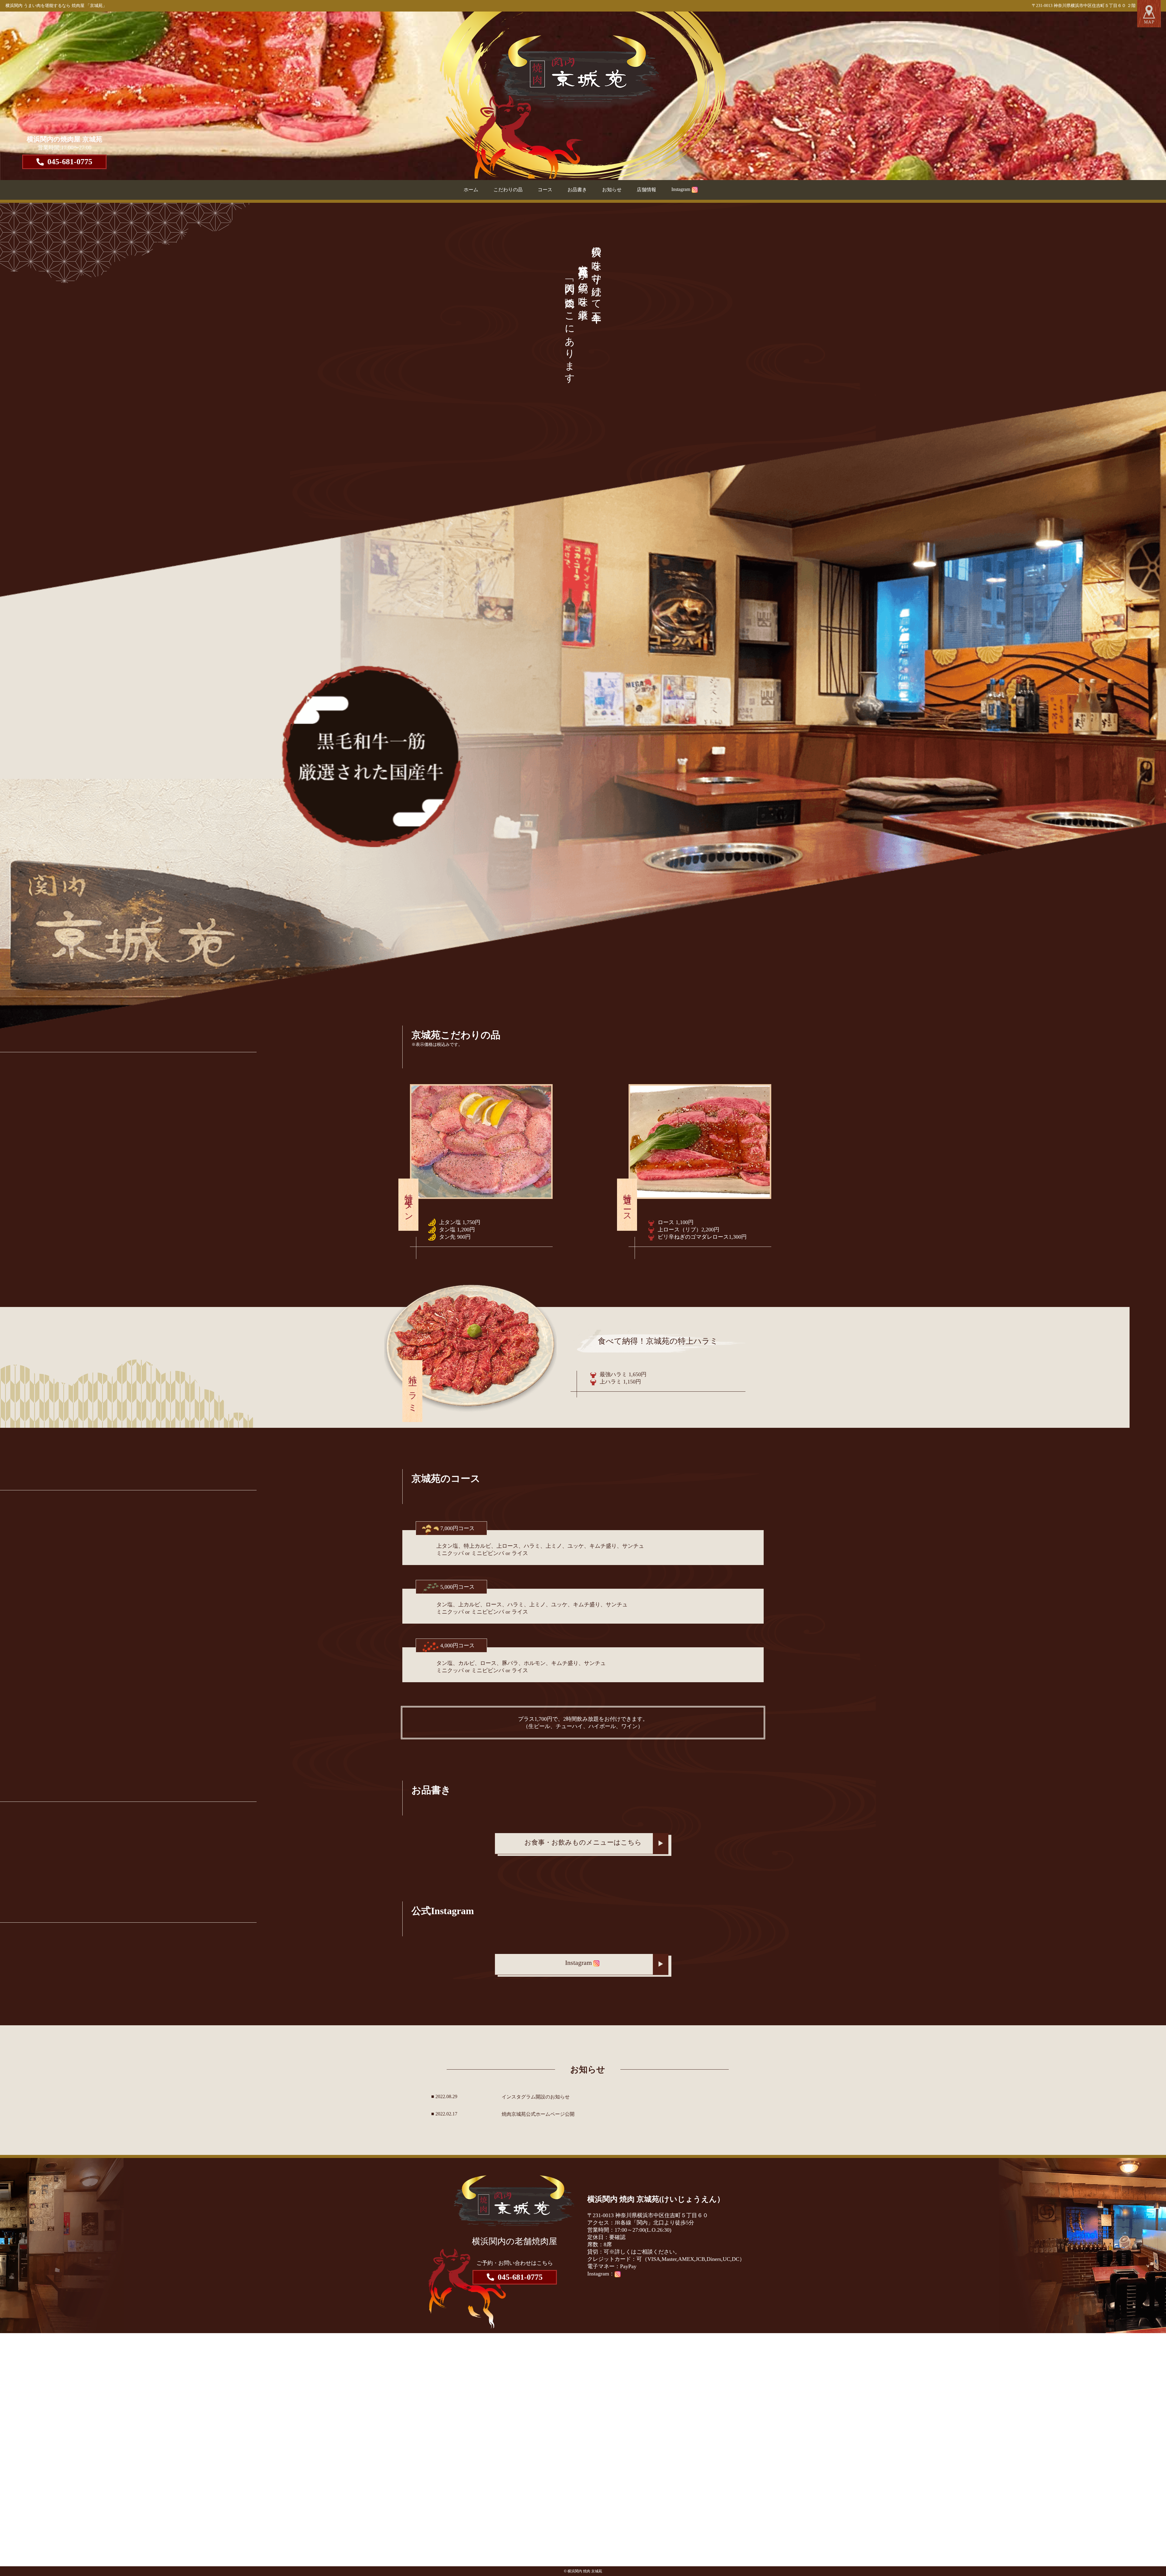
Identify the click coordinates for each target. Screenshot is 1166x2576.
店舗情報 (646, 190)
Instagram (681, 189)
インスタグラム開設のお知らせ (536, 2097)
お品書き (577, 190)
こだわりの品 (508, 190)
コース (545, 190)
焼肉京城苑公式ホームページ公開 (538, 2114)
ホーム (471, 190)
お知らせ (612, 190)
